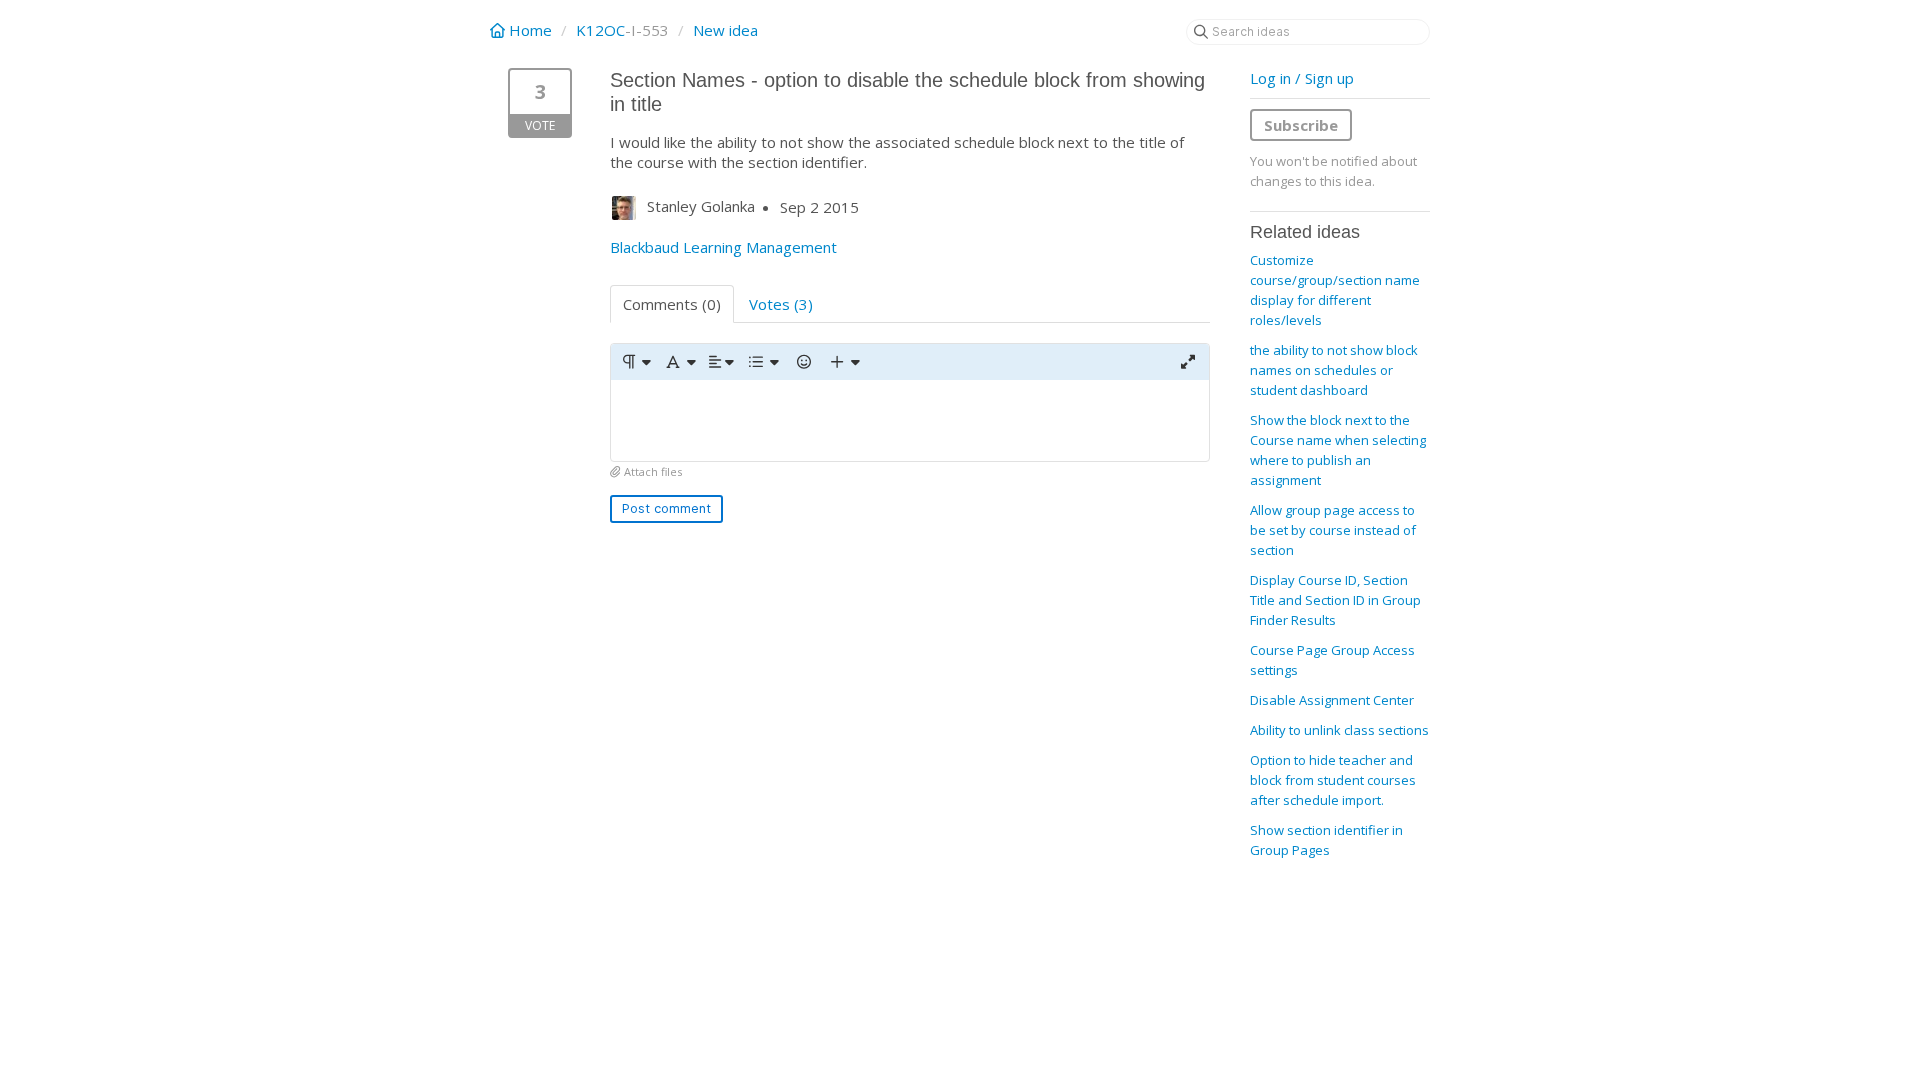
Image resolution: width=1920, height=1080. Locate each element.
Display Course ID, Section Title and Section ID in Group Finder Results (1335, 600)
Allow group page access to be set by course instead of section (1333, 530)
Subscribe (1301, 125)
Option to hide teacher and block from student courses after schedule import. (1333, 780)
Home (530, 30)
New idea (725, 30)
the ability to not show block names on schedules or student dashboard (1334, 370)
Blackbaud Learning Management (723, 247)
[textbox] (910, 420)
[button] (635, 362)
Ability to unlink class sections (1339, 730)
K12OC (600, 30)
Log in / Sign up (1302, 78)
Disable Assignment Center (1332, 700)
